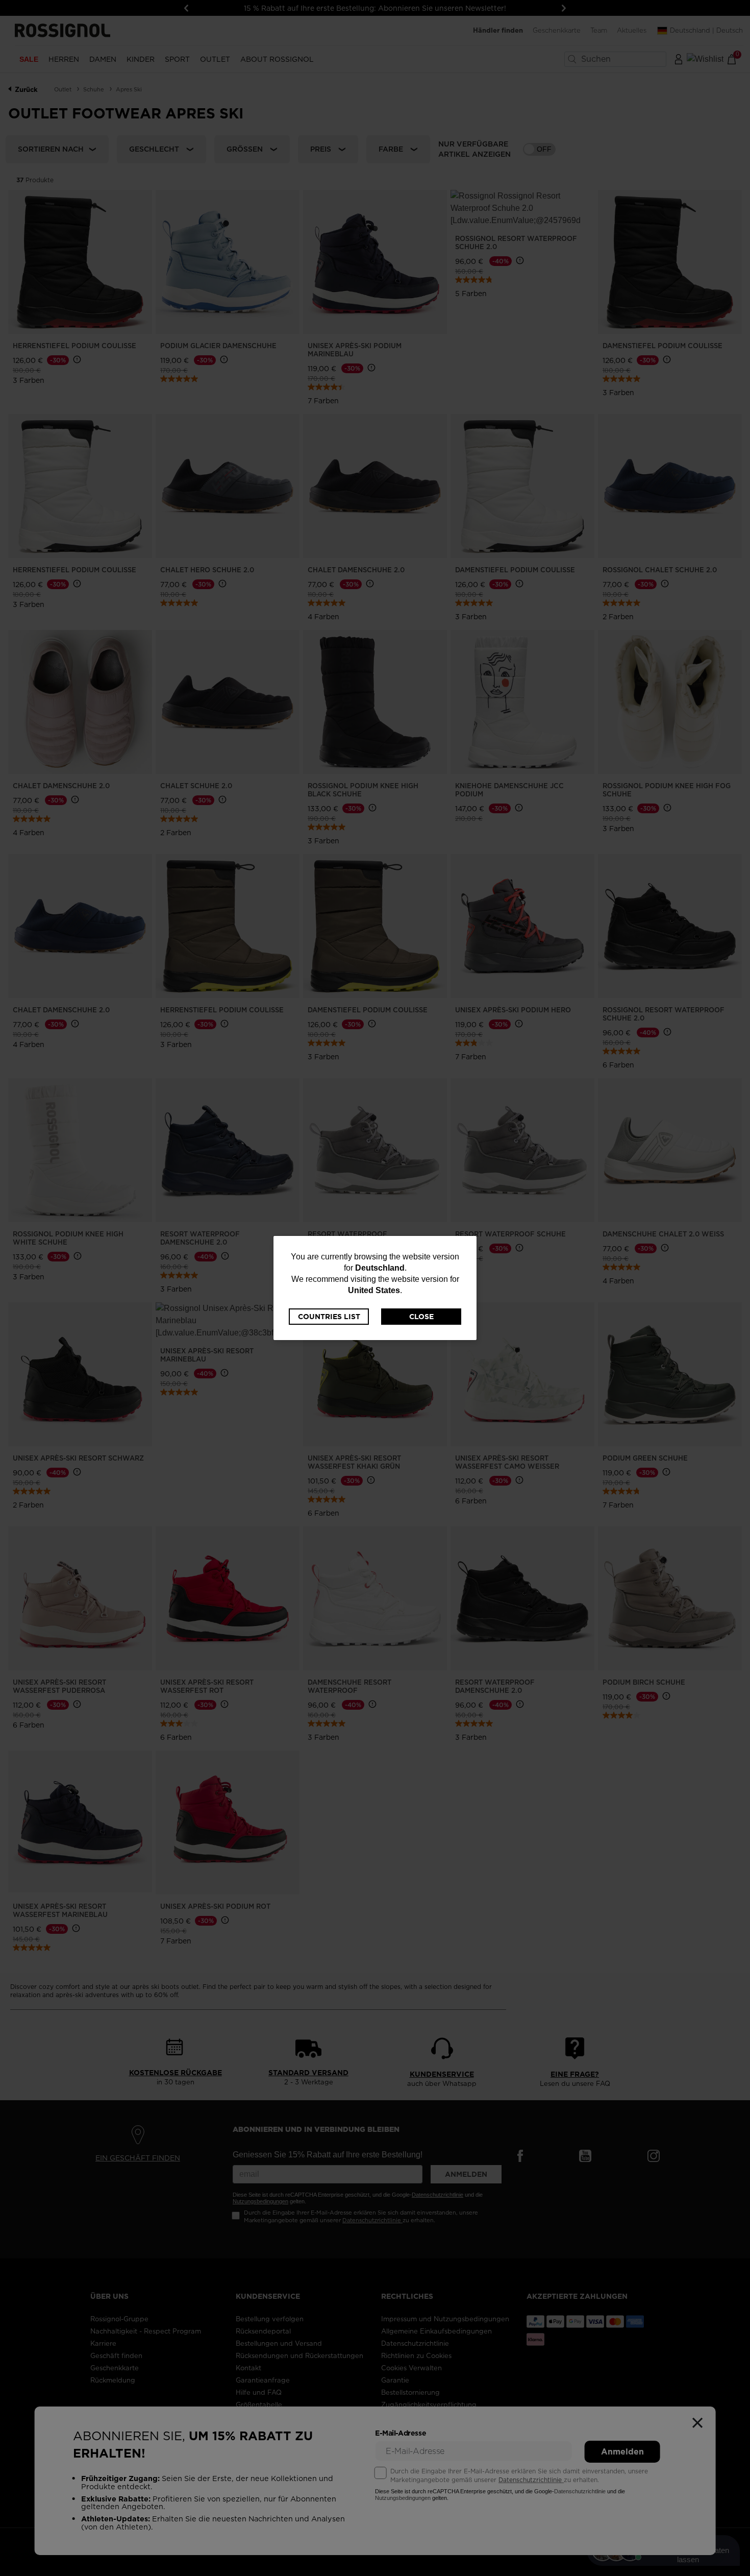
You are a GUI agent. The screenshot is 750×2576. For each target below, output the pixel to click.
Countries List (329, 1317)
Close (421, 1317)
